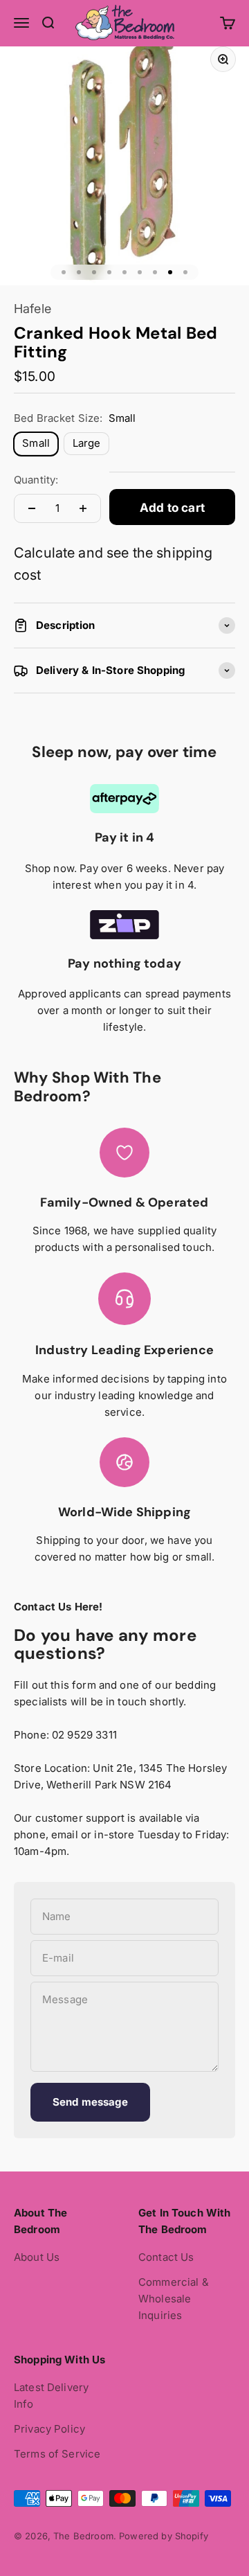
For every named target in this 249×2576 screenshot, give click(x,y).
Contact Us (166, 2257)
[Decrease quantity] (32, 508)
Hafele (33, 309)
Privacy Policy (49, 2429)
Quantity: (36, 480)
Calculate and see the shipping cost (113, 564)
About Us (37, 2257)
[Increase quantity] (83, 508)
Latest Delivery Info (51, 2396)
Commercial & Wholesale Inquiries (174, 2299)
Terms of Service (57, 2454)
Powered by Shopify (164, 2536)
